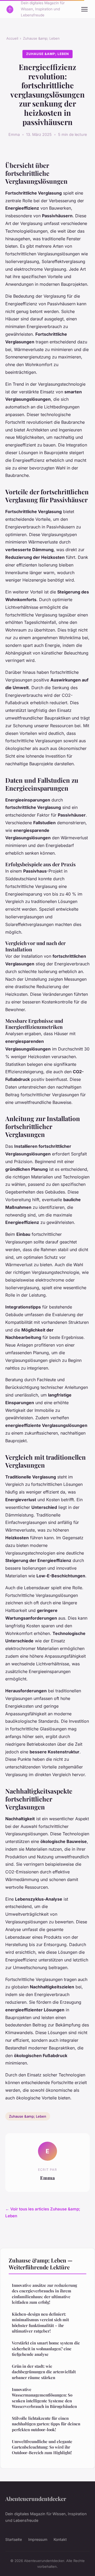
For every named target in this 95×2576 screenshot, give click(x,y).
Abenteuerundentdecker (36, 2499)
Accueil (12, 38)
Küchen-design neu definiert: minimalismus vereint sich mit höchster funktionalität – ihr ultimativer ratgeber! (40, 2322)
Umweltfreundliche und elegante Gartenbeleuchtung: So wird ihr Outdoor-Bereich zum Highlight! (42, 2447)
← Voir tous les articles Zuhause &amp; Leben (43, 2212)
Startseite (14, 2539)
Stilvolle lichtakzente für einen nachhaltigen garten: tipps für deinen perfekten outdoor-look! (46, 2424)
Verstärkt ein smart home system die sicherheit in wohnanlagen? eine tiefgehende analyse (46, 2349)
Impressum (38, 2539)
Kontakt (60, 2539)
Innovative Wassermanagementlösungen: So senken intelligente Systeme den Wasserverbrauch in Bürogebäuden (44, 2398)
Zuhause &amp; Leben (41, 38)
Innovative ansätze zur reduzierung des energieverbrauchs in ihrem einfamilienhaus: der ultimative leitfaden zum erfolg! (44, 2294)
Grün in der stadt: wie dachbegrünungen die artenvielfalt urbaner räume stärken (44, 2372)
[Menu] (84, 9)
